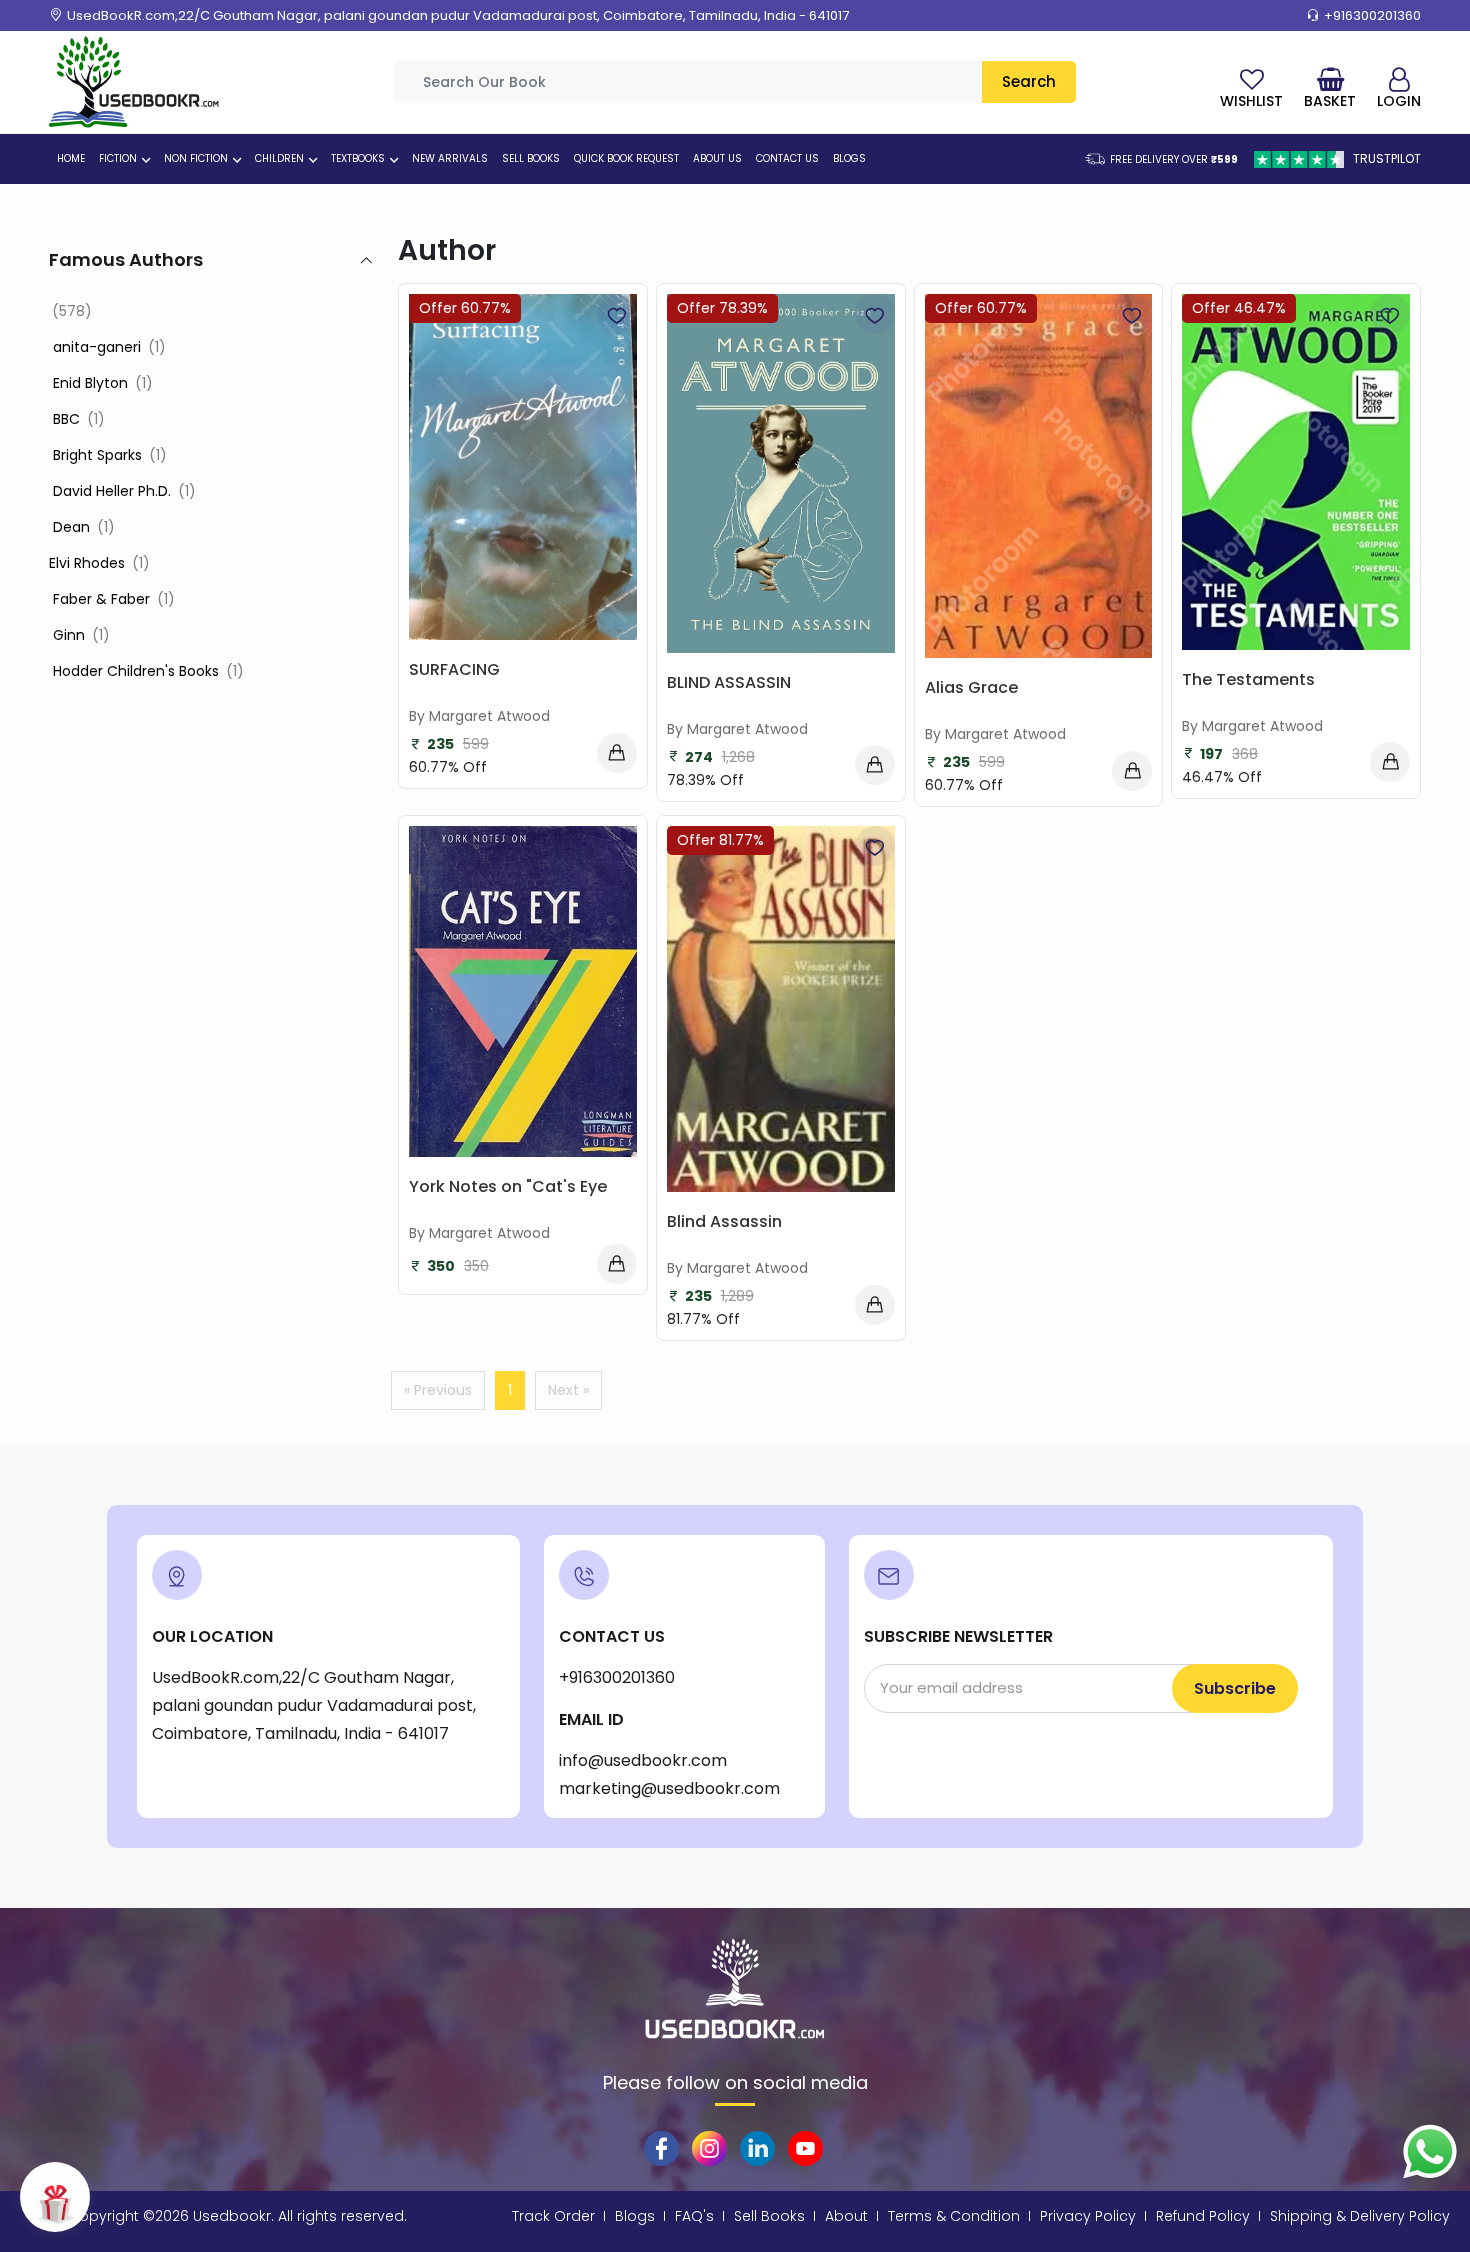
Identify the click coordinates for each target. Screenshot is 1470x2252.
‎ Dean (82, 527)
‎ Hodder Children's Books (146, 671)
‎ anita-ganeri (107, 347)
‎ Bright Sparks (108, 455)
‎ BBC (77, 419)
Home (71, 158)
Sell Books (531, 158)
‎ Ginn (79, 635)
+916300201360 (1372, 15)
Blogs (849, 158)
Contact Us (787, 158)
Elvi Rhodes (99, 563)
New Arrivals (450, 158)
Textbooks (358, 158)
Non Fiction (196, 158)
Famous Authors (126, 259)
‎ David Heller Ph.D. (122, 491)
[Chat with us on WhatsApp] (1430, 2151)
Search (1029, 81)
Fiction (118, 158)
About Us (717, 158)
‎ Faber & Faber (112, 599)
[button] (143, 159)
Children (279, 158)
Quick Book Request (626, 158)
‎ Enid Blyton (101, 383)
